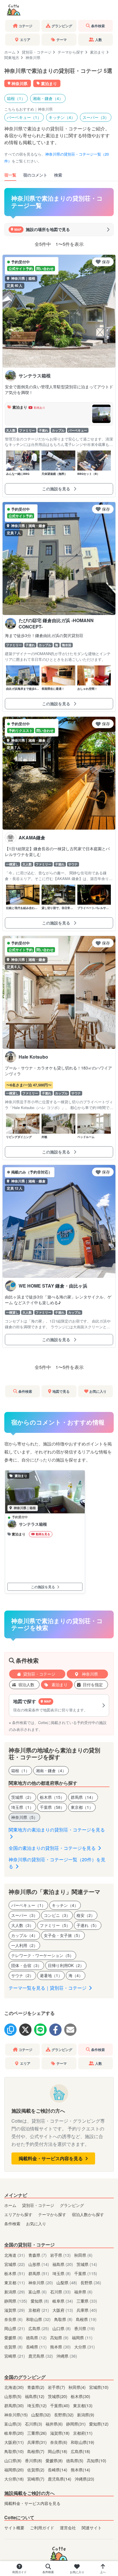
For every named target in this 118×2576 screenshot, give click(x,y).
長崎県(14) (58, 2470)
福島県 (63, 2264)
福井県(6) (55, 2424)
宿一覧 (10, 175)
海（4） (76, 1975)
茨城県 (87, 2264)
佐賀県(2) (36, 2470)
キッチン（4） (62, 117)
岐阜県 (63, 2301)
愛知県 (40, 2301)
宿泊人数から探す (88, 2214)
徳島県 (36, 2337)
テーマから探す (71, 52)
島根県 (86, 2319)
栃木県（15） (52, 1797)
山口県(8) (13, 2460)
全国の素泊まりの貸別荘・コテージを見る (53, 1848)
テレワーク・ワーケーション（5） (42, 1955)
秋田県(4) (78, 2387)
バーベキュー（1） (24, 117)
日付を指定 (93, 1684)
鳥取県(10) (15, 2451)
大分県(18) (15, 2479)
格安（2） (86, 1915)
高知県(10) (97, 2460)
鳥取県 (63, 2319)
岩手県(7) (57, 2387)
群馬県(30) (15, 2405)
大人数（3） (22, 1925)
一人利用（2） (24, 1945)
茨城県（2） (22, 1797)
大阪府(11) (15, 2442)
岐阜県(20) (15, 2433)
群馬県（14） (83, 1797)
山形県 (39, 2264)
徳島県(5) (75, 2460)
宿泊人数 (26, 1684)
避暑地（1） (51, 1975)
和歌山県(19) (82, 2442)
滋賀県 (15, 2310)
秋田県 (83, 2255)
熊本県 (60, 2347)
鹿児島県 (41, 2356)
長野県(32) (64, 2415)
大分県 (84, 2347)
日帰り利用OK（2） (66, 1965)
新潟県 (15, 2292)
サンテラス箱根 (33, 1524)
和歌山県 (38, 2319)
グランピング (72, 2205)
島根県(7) (36, 2451)
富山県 (38, 2292)
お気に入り (36, 2223)
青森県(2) (36, 2387)
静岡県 (16, 2301)
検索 (58, 175)
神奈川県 (89, 1674)
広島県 (39, 2328)
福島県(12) (35, 2396)
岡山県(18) (58, 2451)
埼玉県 (62, 2273)
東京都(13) (83, 2405)
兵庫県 (87, 2310)
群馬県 (39, 2273)
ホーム (10, 52)
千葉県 (86, 2273)
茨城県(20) (58, 2396)
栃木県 (15, 2273)
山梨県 (67, 2282)
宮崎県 (15, 2356)
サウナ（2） (22, 1975)
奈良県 (13, 2319)
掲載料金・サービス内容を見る (51, 2158)
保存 (106, 262)
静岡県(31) (76, 2424)
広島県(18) (80, 2451)
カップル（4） (24, 1935)
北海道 (15, 2255)
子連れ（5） (88, 1925)
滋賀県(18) (60, 2433)
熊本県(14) (80, 2470)
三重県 (87, 2301)
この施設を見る (57, 489)
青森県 (38, 2255)
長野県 (91, 2282)
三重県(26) (38, 2433)
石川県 (60, 2292)
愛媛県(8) (55, 2460)
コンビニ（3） (57, 1915)
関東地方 (12, 57)
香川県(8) (34, 2460)
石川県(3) (34, 2424)
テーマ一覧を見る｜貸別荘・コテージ (48, 1988)
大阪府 (63, 2310)
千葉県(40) (60, 2405)
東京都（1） (82, 1807)
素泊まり (97, 52)
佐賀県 (13, 2347)
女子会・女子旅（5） (63, 1935)
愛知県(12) (99, 2424)
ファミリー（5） (55, 1925)
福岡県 (82, 2337)
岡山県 (15, 2328)
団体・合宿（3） (26, 1965)
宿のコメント (35, 175)
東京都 (15, 2282)
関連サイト (92, 2527)
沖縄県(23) (84, 2479)
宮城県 (15, 2264)
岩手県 (60, 2255)
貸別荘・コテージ (37, 52)
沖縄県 (67, 2356)
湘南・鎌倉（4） (48, 98)
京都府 (39, 2310)
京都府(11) (83, 2433)
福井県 (83, 2292)
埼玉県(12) (38, 2405)
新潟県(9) (86, 2415)
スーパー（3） (96, 117)
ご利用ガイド (42, 2527)
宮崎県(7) (36, 2479)
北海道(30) (15, 2387)
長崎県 (36, 2347)
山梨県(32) (42, 2415)
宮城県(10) (99, 2387)
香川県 (84, 2328)
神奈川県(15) (17, 2415)
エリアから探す (18, 2214)
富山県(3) (13, 2424)
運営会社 (68, 2527)
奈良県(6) (59, 2442)
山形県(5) (13, 2396)
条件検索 (12, 2223)
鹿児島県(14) (60, 2479)
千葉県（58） (52, 1807)
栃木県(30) (80, 2396)
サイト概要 (14, 2527)
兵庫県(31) (38, 2442)
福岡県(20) (15, 2470)
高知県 (59, 2337)
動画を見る (43, 1534)
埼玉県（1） (22, 1807)
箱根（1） (16, 98)
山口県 (62, 2328)
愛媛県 (13, 2337)
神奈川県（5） (24, 1817)
